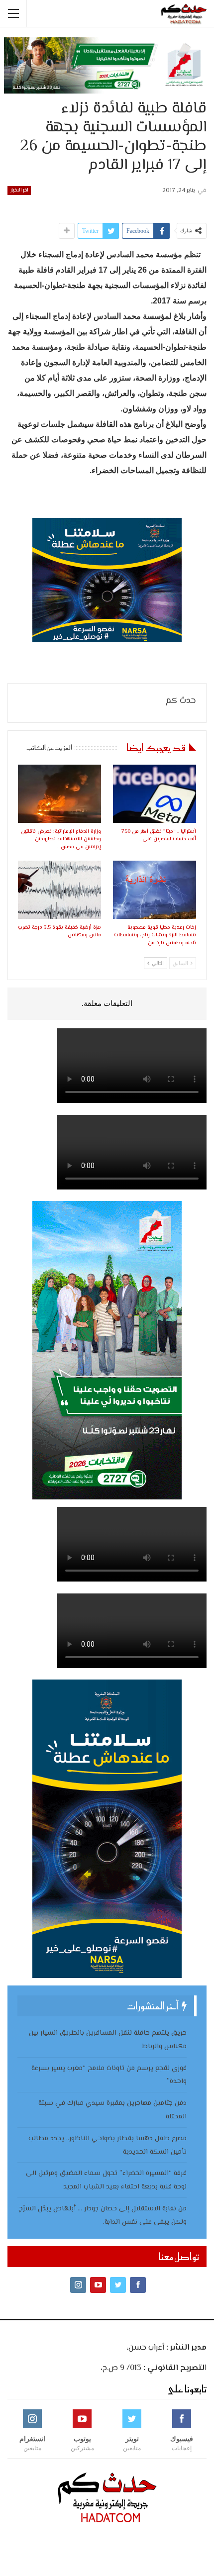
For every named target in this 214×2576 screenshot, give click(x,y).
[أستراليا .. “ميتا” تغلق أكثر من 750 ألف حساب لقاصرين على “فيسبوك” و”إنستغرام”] (155, 794)
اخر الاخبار (19, 190)
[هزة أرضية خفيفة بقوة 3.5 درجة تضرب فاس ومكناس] (59, 890)
